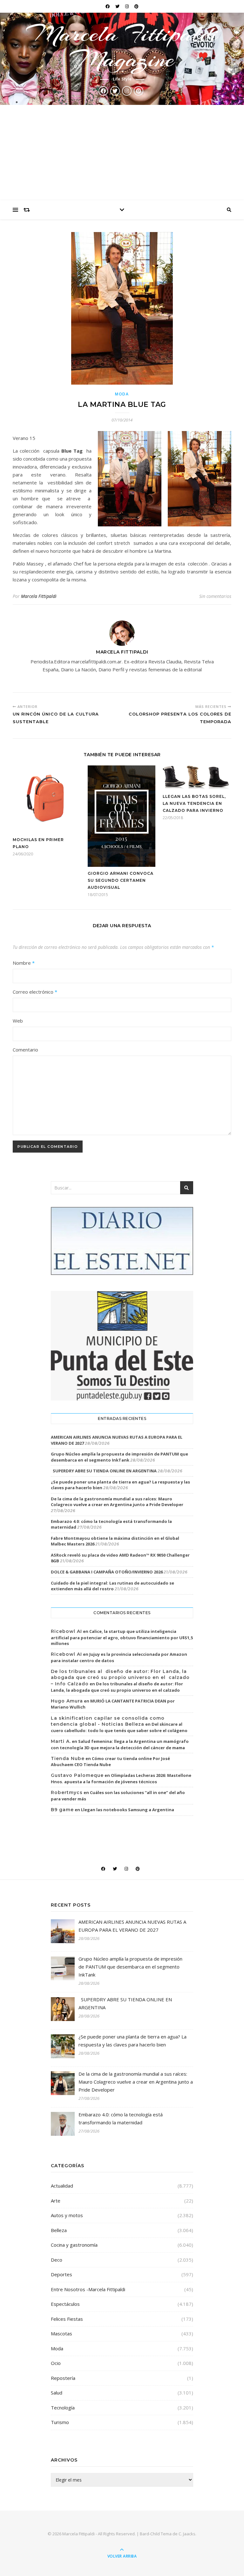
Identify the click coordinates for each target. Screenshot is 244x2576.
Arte (56, 2201)
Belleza (59, 2230)
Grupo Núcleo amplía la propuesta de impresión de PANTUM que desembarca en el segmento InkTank (119, 1457)
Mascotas (61, 2333)
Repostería (63, 2378)
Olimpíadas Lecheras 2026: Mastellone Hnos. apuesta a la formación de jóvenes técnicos (121, 1778)
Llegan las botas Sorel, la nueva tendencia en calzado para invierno (194, 803)
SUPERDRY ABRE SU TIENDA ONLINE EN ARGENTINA (104, 1471)
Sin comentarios (215, 596)
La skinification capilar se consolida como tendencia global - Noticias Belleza (108, 1721)
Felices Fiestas (67, 2319)
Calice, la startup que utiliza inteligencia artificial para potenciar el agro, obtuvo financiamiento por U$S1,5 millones (122, 1637)
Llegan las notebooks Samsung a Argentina (128, 1810)
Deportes (61, 2274)
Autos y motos (67, 2215)
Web (18, 1021)
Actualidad (62, 2186)
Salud (57, 2393)
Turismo (60, 2422)
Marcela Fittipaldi (39, 596)
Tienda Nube (68, 1758)
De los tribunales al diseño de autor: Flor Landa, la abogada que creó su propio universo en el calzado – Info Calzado (120, 1678)
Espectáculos (65, 2304)
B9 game (62, 1810)
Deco (57, 2260)
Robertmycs (67, 1792)
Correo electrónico (35, 992)
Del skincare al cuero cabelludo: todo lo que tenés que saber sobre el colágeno (119, 1727)
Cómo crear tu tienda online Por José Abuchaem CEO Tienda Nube (110, 1762)
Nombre (24, 963)
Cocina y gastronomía (74, 2245)
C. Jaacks (187, 2534)
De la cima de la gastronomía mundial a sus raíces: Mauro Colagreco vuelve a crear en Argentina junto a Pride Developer (117, 1502)
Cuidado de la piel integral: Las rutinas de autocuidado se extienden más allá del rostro (112, 1586)
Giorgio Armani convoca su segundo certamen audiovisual (121, 880)
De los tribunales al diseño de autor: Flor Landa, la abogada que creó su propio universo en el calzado (117, 1687)
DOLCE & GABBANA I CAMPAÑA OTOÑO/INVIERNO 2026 (107, 1572)
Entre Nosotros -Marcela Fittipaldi (88, 2289)
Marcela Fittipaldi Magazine (122, 46)
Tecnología (63, 2408)
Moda (122, 394)
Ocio (56, 2363)
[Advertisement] (122, 153)
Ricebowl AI (66, 1631)
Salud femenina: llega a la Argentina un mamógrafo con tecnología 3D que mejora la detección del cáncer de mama (120, 1744)
